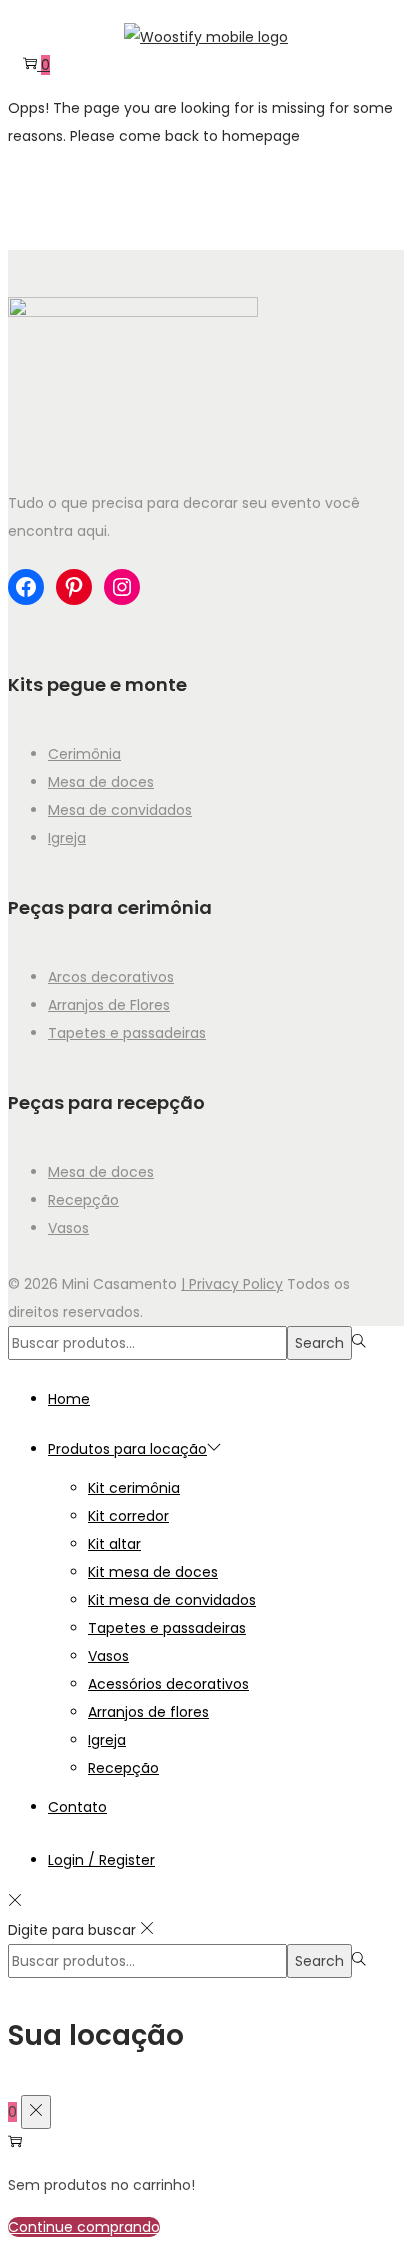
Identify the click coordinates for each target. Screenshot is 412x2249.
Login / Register (101, 1860)
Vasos (68, 1228)
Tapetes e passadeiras (127, 1033)
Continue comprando (84, 2227)
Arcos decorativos (111, 977)
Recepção (83, 1200)
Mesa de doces (101, 782)
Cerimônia (84, 754)
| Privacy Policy (232, 1284)
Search (319, 1343)
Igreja (67, 838)
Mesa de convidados (120, 810)
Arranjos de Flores (109, 1005)
